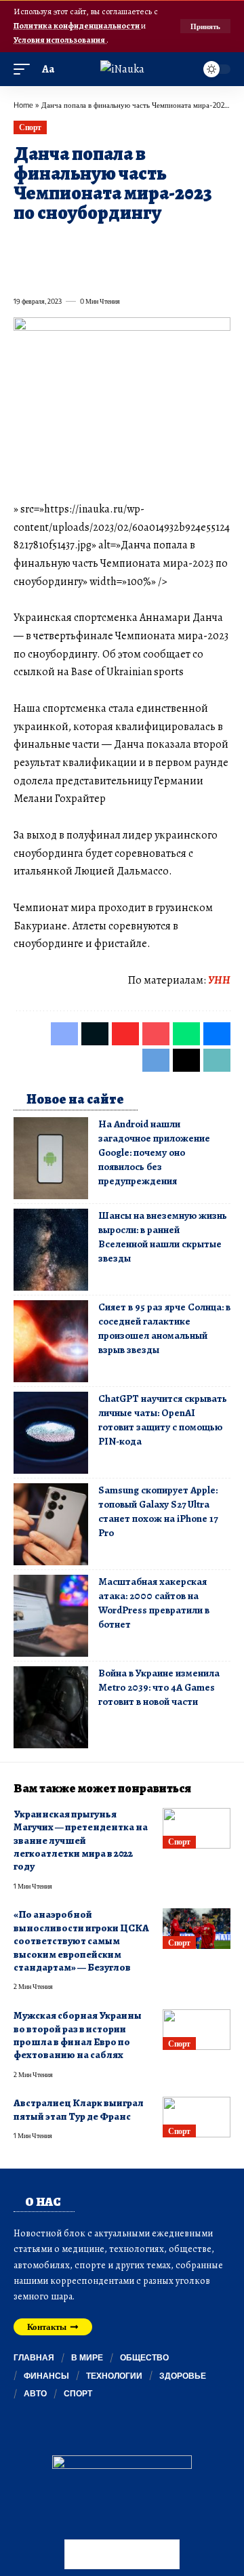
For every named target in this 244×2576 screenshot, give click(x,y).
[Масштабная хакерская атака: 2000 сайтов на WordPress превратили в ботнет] (51, 1616)
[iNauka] (122, 69)
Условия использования (60, 40)
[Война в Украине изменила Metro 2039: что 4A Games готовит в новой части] (51, 1707)
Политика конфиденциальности (77, 25)
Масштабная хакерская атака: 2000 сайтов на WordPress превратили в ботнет (154, 1603)
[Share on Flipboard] (72, 244)
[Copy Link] (72, 271)
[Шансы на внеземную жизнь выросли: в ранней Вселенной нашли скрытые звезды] (51, 1250)
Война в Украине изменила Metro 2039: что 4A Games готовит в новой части (159, 1687)
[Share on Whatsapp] (121, 244)
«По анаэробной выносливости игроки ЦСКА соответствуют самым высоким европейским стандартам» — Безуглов (81, 1941)
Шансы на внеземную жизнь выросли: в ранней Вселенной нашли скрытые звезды (163, 1237)
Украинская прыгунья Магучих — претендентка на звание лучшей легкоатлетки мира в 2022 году (81, 1840)
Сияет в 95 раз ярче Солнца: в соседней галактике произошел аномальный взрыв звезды (164, 1328)
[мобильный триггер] (25, 69)
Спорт (30, 127)
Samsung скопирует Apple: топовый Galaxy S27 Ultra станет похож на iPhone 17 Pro (158, 1511)
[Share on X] (47, 244)
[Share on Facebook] (23, 244)
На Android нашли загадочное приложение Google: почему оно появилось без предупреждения (154, 1152)
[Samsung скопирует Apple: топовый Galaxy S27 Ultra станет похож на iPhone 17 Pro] (51, 1524)
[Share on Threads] (47, 271)
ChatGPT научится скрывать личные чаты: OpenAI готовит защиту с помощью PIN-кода (163, 1420)
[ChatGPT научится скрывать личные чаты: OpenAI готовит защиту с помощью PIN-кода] (51, 1433)
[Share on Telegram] (23, 271)
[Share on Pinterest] (96, 244)
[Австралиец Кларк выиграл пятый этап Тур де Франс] (197, 2117)
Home (23, 105)
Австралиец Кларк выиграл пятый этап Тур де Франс (79, 2109)
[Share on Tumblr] (169, 244)
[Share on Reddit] (194, 244)
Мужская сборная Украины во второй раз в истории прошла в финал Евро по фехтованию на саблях (78, 2035)
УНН (219, 980)
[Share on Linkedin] (145, 244)
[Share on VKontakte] (218, 244)
